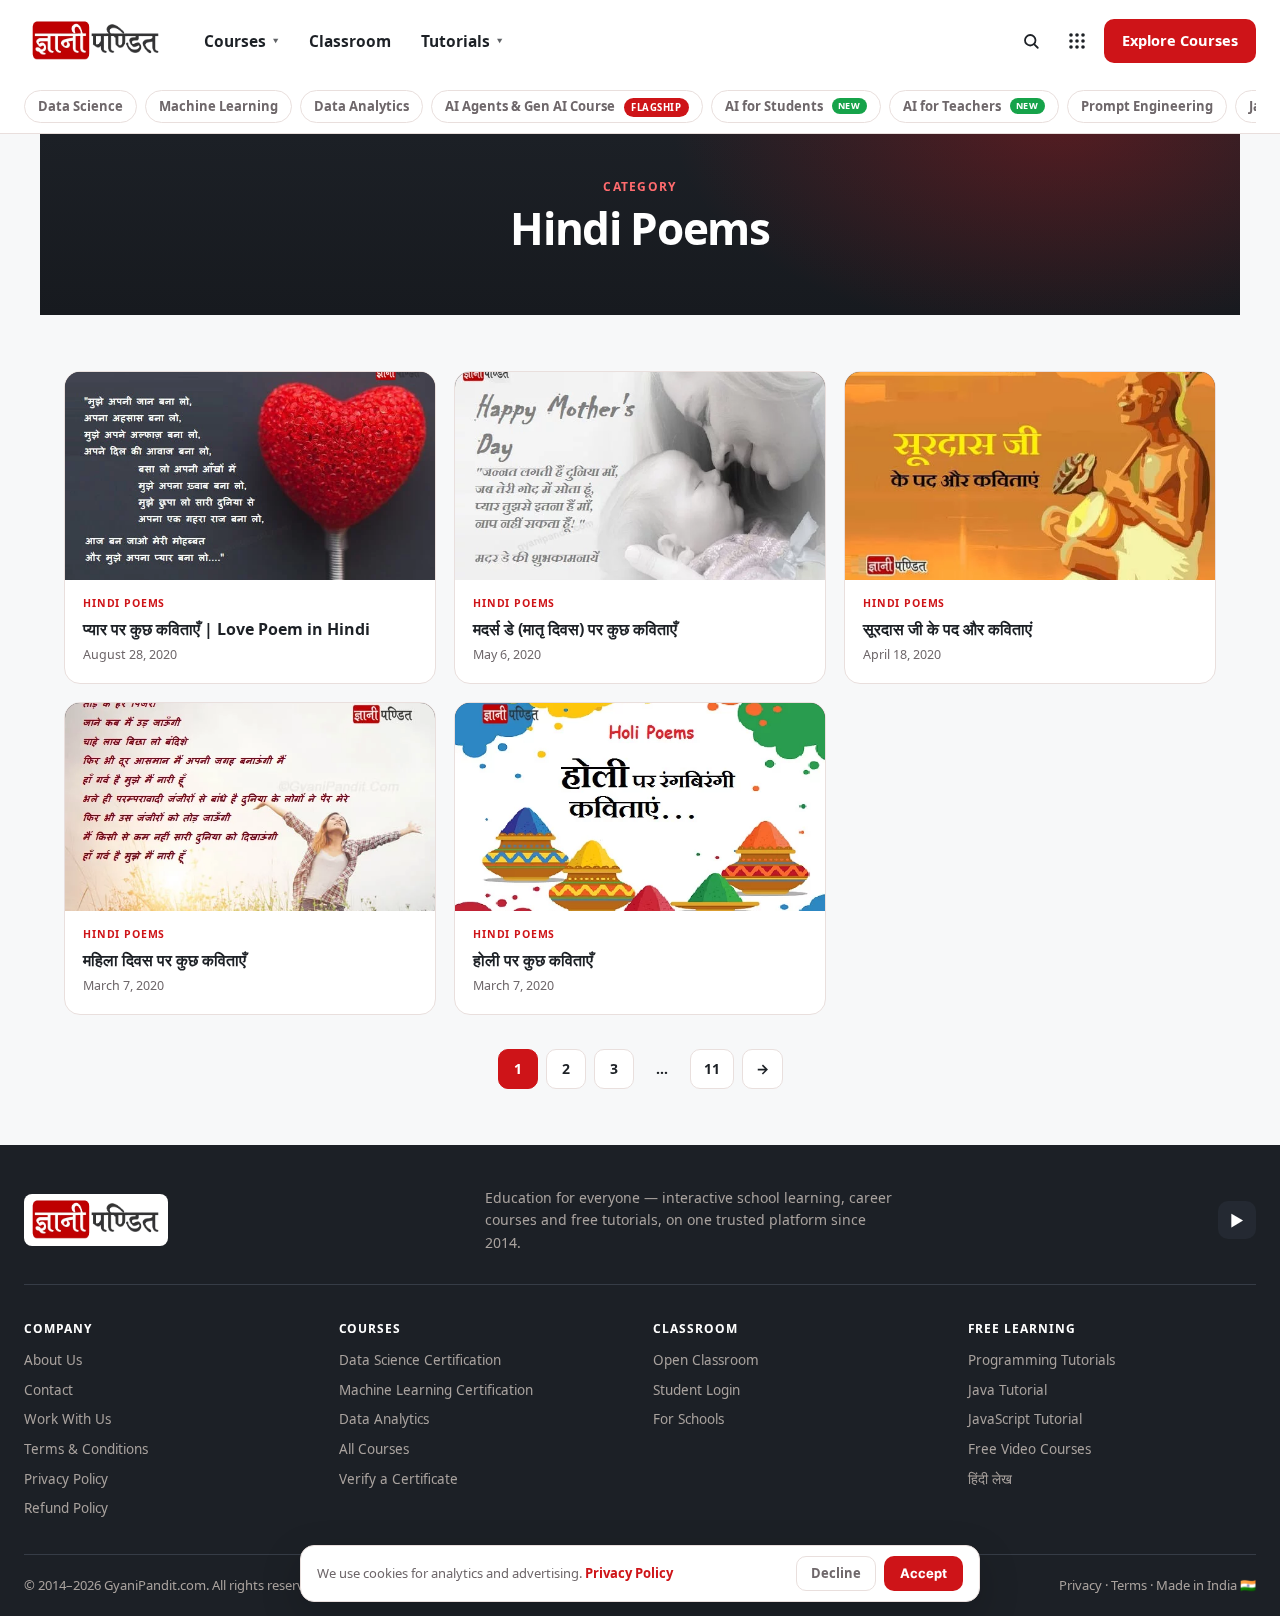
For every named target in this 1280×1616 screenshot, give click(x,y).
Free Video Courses (1029, 1449)
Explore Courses (1180, 40)
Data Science (80, 106)
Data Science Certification (420, 1360)
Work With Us (67, 1419)
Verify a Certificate (398, 1479)
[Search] (1031, 41)
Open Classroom (706, 1360)
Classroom (350, 41)
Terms (1129, 1585)
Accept (923, 1573)
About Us (53, 1360)
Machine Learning (218, 106)
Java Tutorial (1007, 1390)
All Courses (374, 1449)
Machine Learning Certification (436, 1390)
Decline (836, 1573)
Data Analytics (361, 106)
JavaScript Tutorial (1025, 1419)
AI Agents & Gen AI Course (563, 106)
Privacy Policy (66, 1479)
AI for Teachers (971, 106)
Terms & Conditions (86, 1449)
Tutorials (462, 41)
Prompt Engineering (1147, 106)
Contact (48, 1390)
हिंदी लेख (990, 1479)
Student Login (696, 1390)
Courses (241, 41)
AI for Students (793, 106)
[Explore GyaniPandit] (1077, 41)
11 (712, 1068)
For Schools (688, 1419)
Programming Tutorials (1041, 1360)
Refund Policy (66, 1508)
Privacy (1080, 1585)
